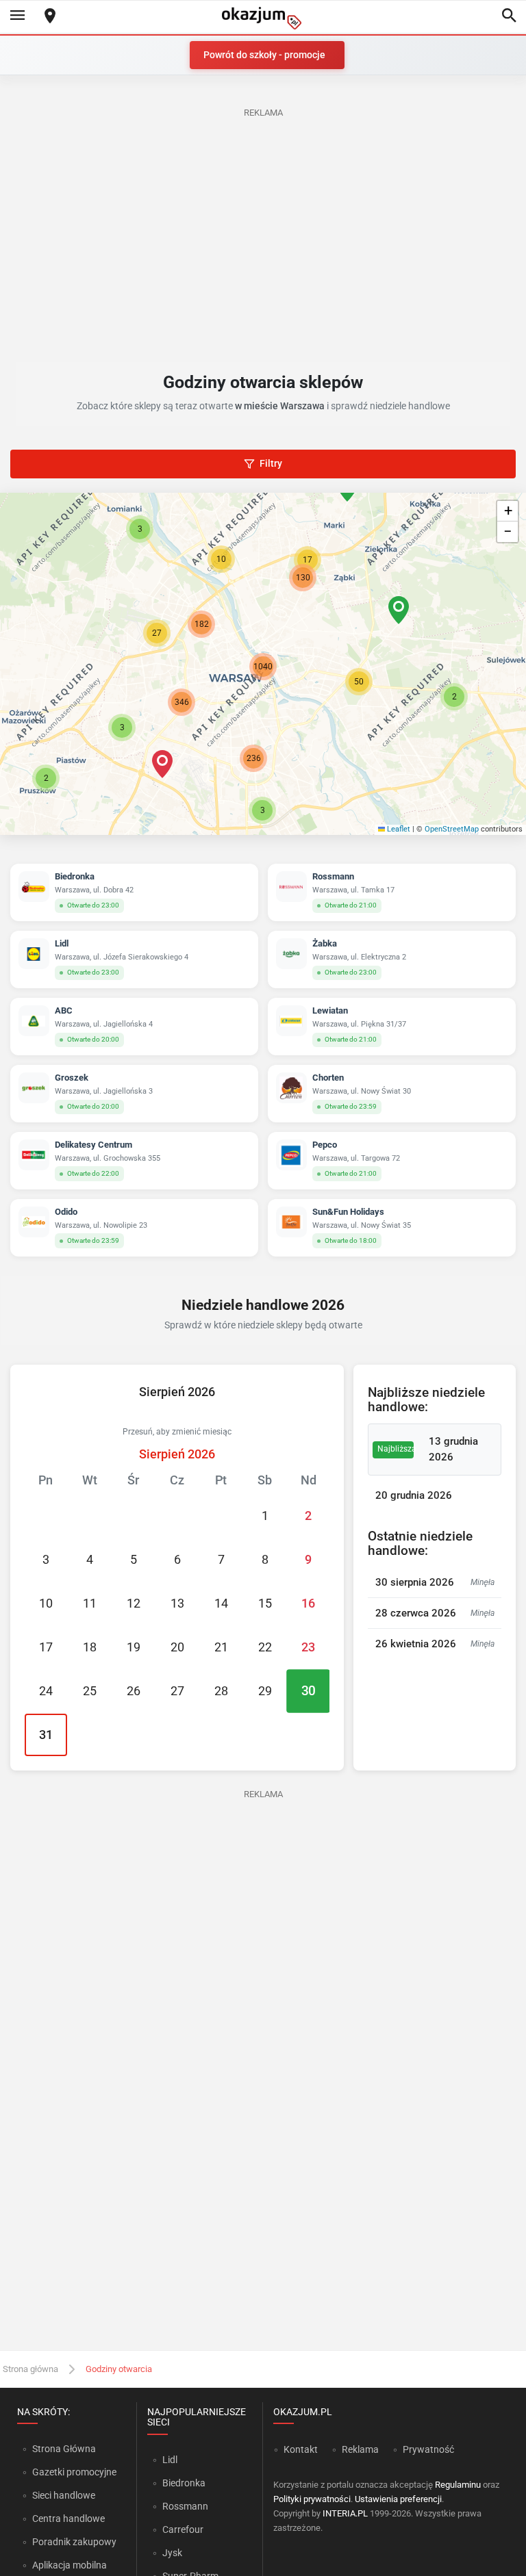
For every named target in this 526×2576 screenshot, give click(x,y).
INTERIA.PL (345, 2513)
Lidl (170, 2460)
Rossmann (185, 2506)
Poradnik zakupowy (74, 2542)
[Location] (50, 17)
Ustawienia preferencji (398, 2499)
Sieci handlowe (64, 2495)
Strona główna (30, 2369)
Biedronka (184, 2483)
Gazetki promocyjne (74, 2472)
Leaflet (398, 829)
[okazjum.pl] (263, 18)
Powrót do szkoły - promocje (264, 55)
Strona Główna (64, 2449)
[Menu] (17, 16)
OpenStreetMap (452, 829)
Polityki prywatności (312, 2499)
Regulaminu (458, 2485)
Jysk (172, 2553)
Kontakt (301, 2449)
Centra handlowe (68, 2519)
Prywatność (428, 2449)
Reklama (360, 2449)
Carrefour (183, 2529)
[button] (359, 682)
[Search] (509, 16)
